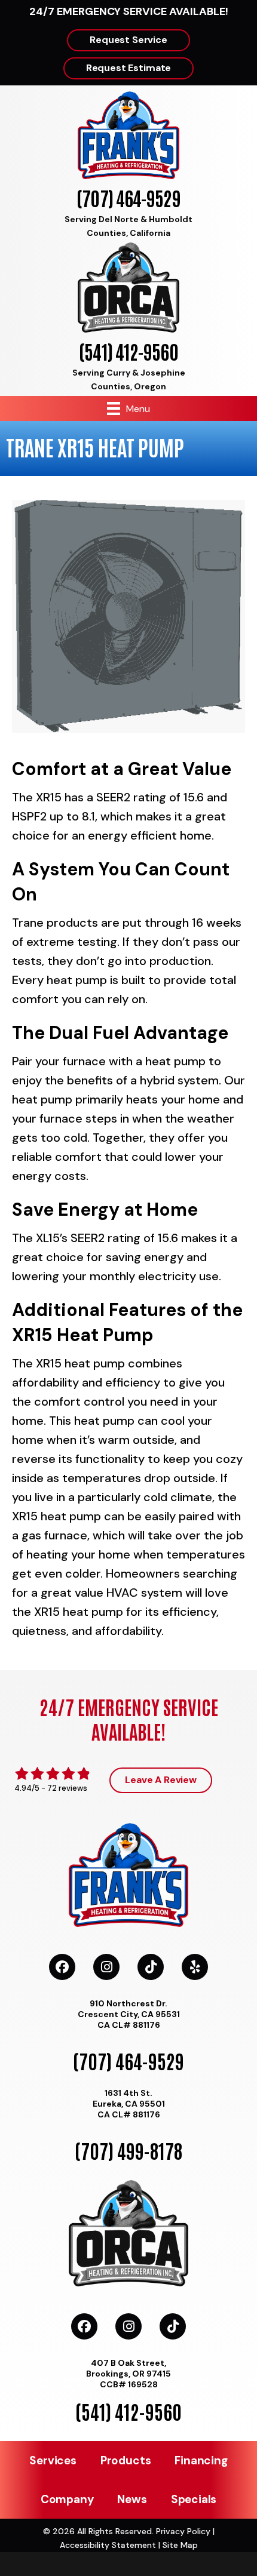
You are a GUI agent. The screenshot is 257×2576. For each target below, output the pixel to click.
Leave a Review (161, 1780)
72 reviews (67, 1788)
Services (53, 2460)
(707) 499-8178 (128, 2150)
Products (126, 2460)
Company (67, 2499)
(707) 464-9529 (128, 197)
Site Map (180, 2545)
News (132, 2499)
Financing (201, 2460)
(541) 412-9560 (128, 351)
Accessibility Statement (108, 2545)
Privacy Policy (183, 2531)
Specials (194, 2499)
